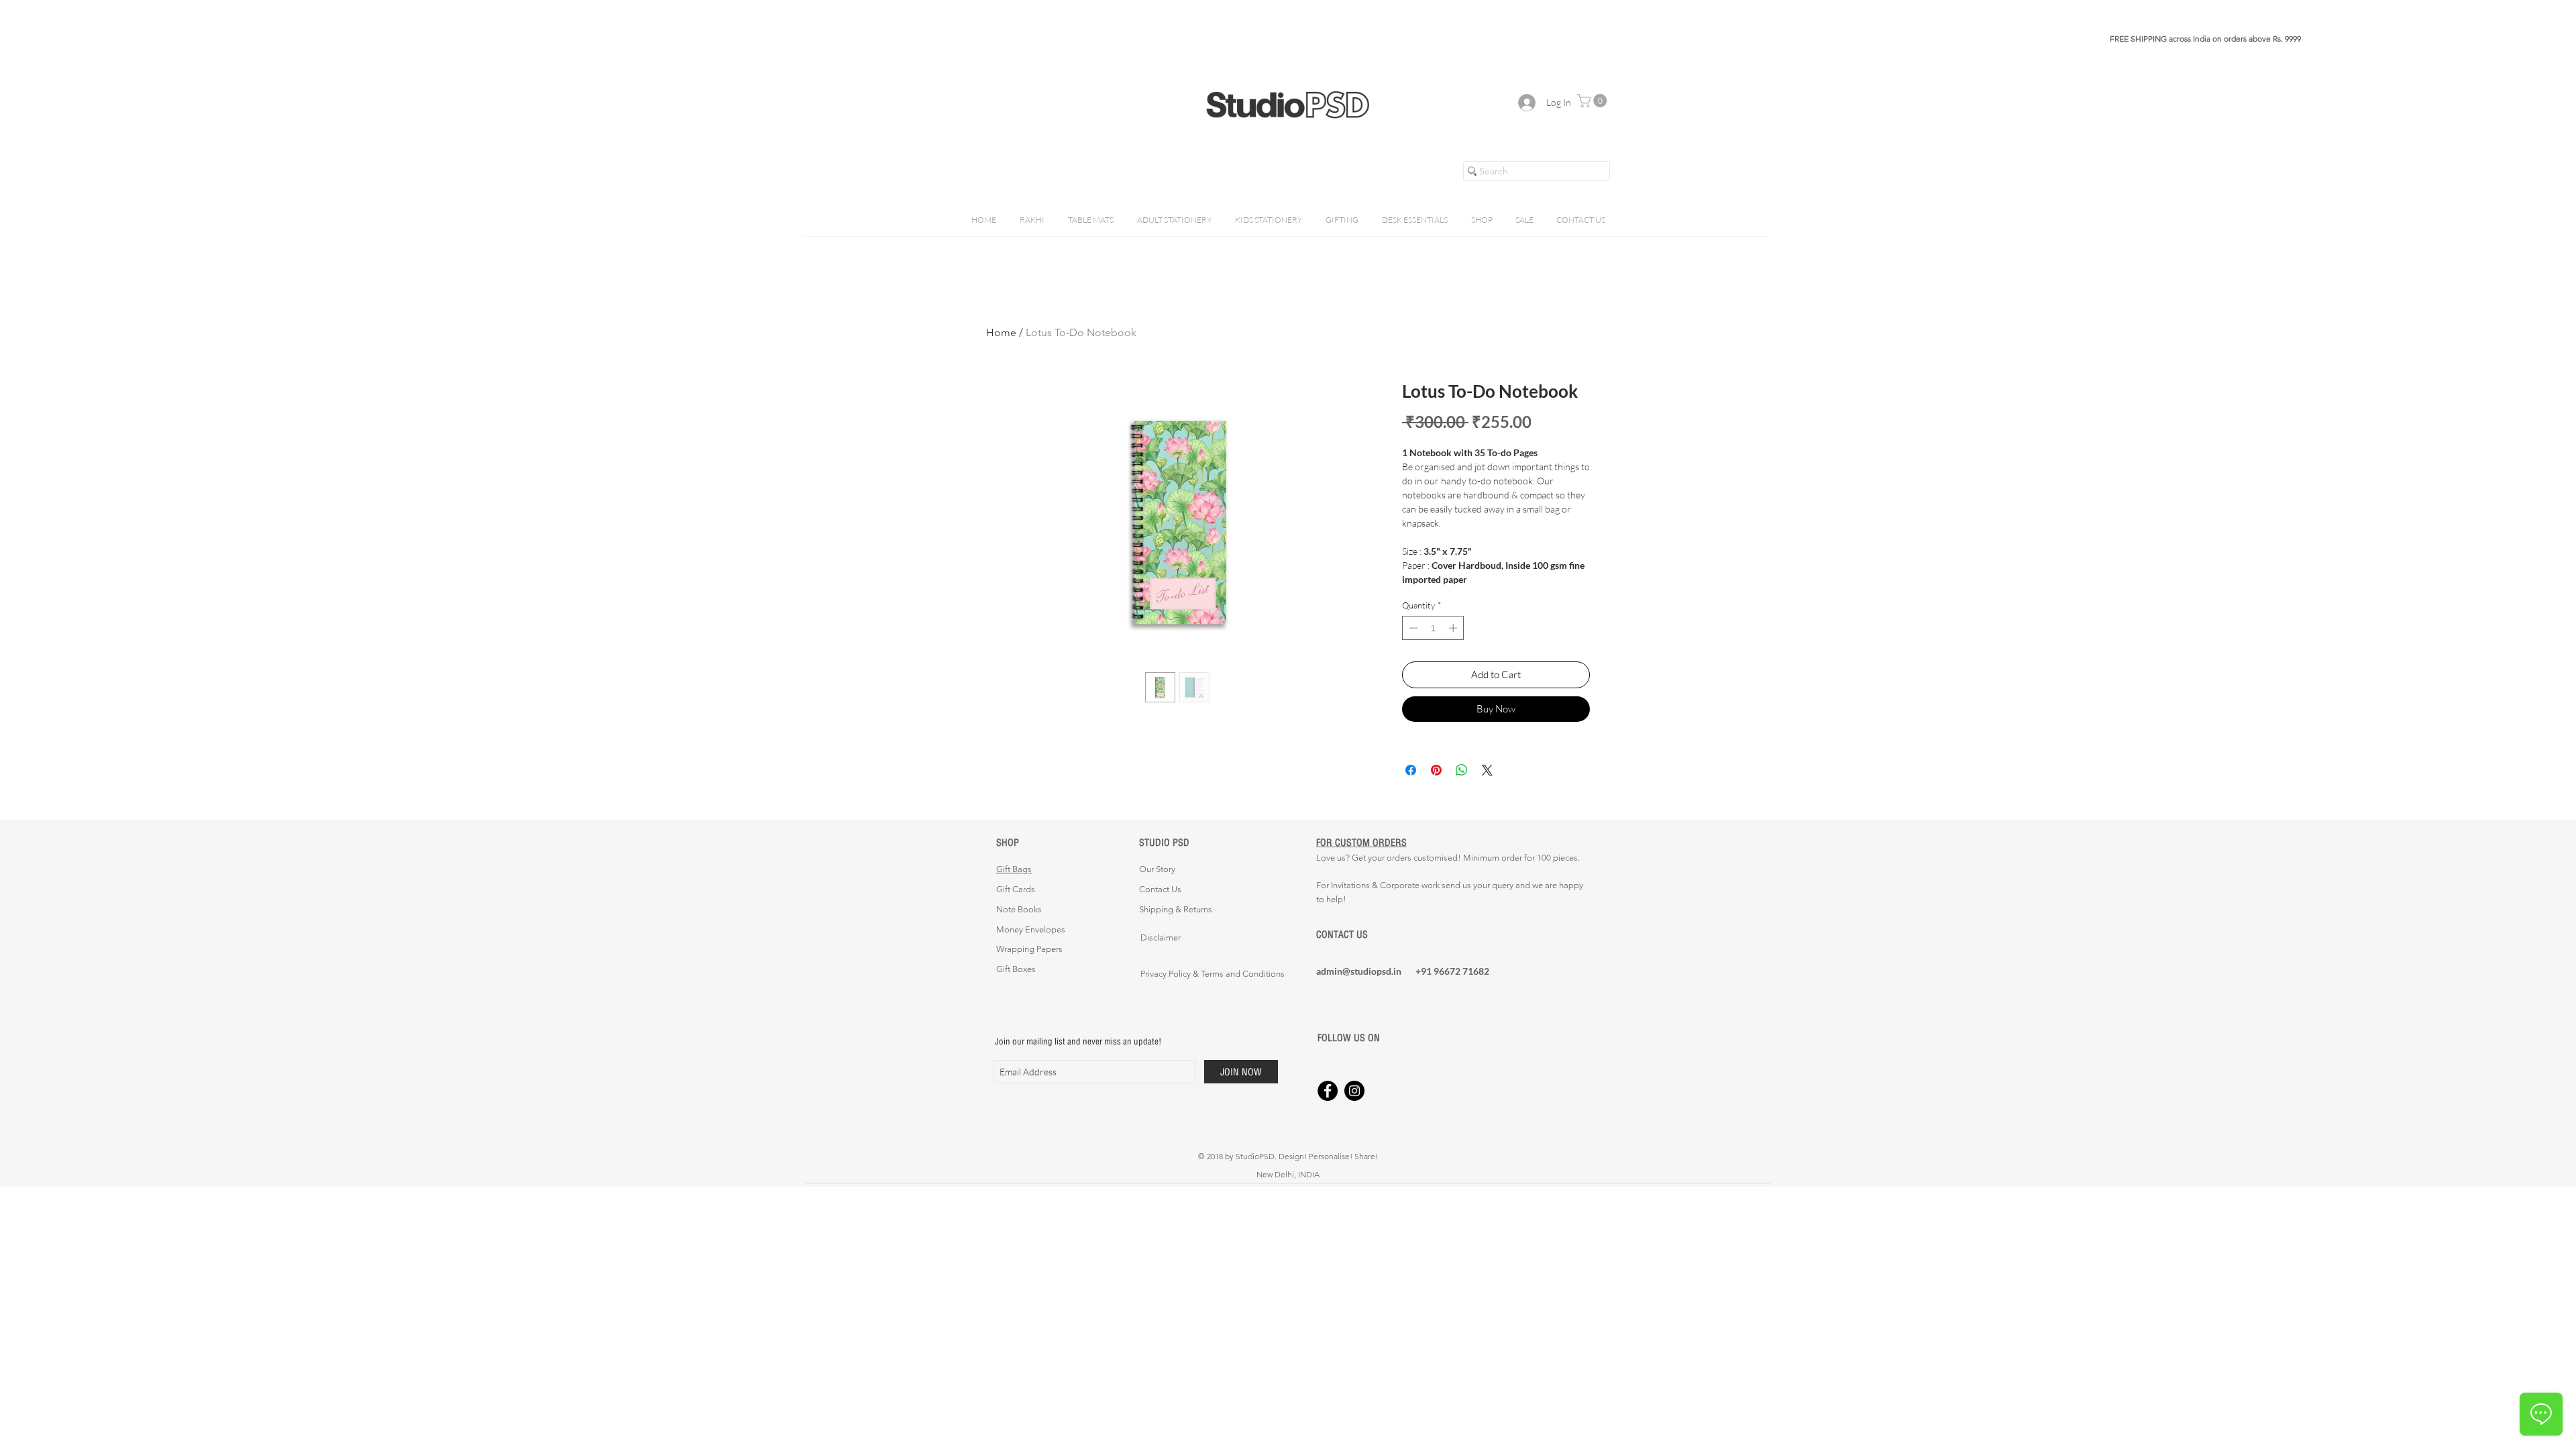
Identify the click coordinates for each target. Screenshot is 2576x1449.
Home (1001, 332)
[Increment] (1454, 628)
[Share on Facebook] (1411, 770)
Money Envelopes (1031, 929)
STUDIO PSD (1164, 842)
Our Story (1157, 869)
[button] (1594, 101)
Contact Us (1160, 889)
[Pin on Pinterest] (1436, 770)
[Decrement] (1412, 628)
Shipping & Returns (1176, 909)
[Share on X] (1487, 770)
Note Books (1019, 909)
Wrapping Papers (1029, 949)
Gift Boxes (1016, 969)
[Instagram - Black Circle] (1354, 1091)
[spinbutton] (1433, 628)
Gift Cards (1016, 889)
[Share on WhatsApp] (1462, 770)
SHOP (1008, 842)
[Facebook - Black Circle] (1328, 1091)
